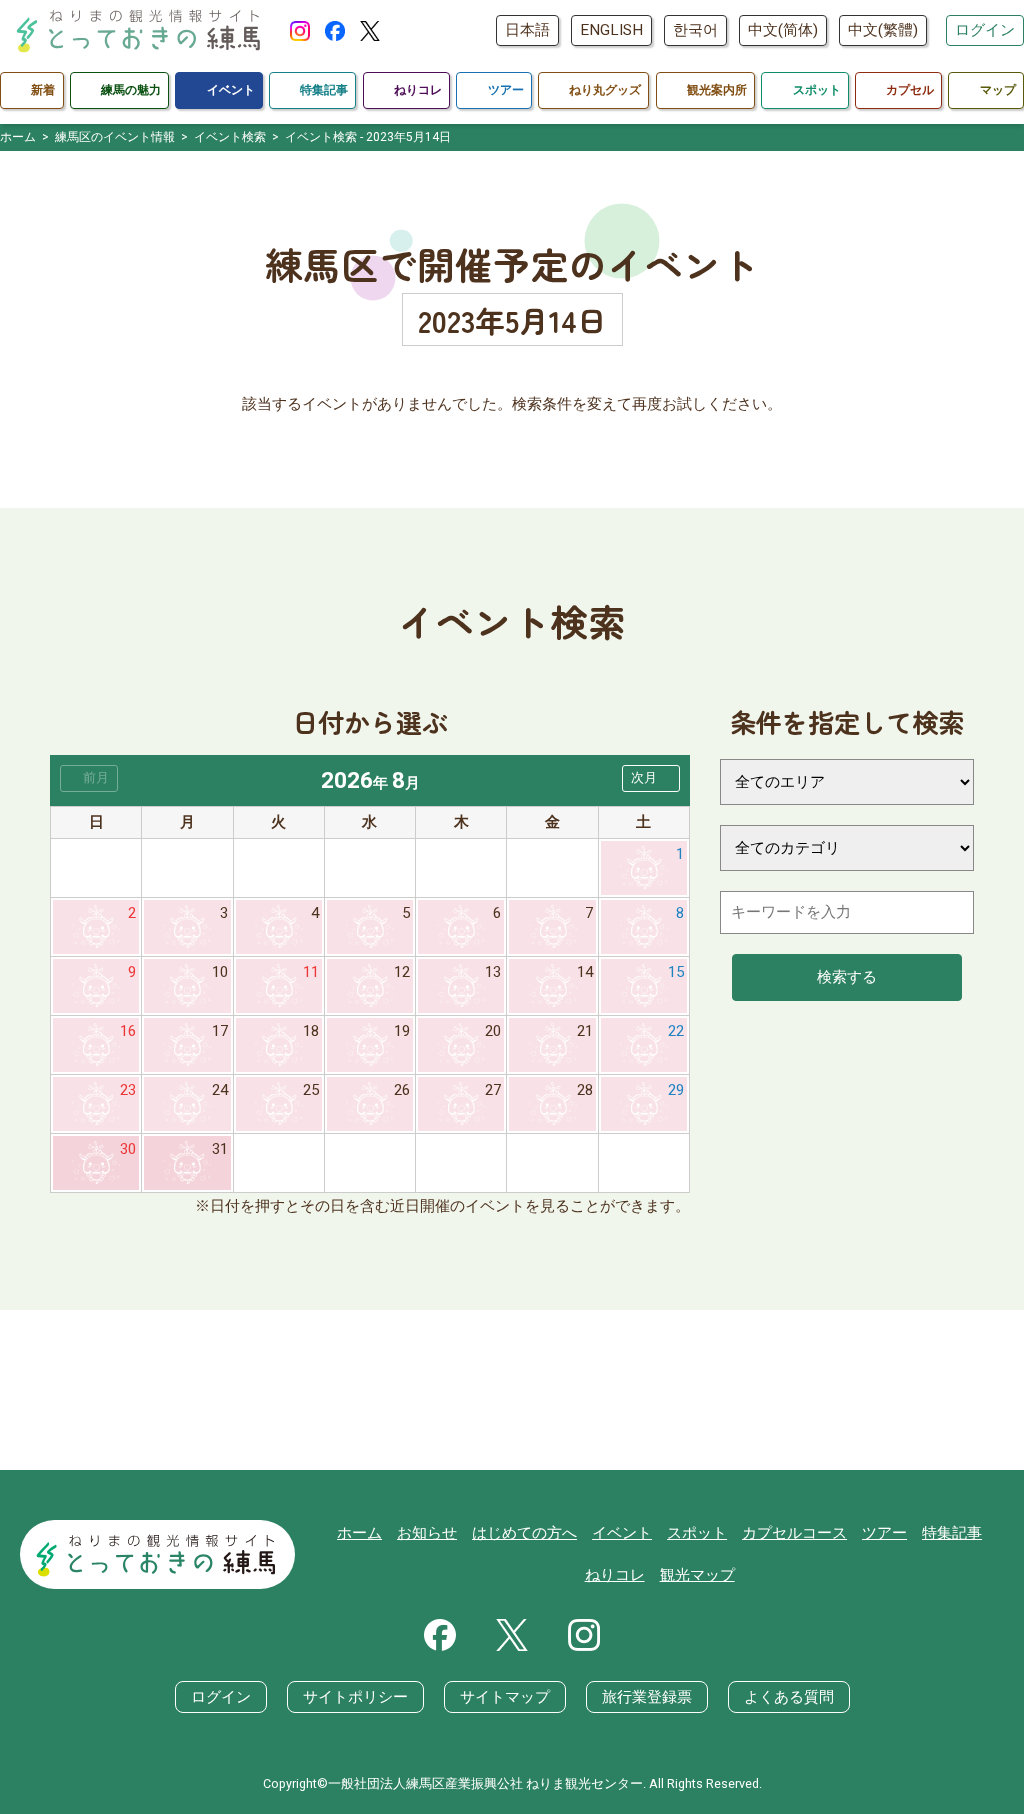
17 (220, 1031)
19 (402, 1031)
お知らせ (427, 1533)
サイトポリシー (355, 1697)
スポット (697, 1533)
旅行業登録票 (647, 1697)
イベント (622, 1533)
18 (311, 1031)
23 (128, 1090)
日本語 (527, 30)
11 (311, 972)
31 (220, 1149)
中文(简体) (783, 30)
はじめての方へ (524, 1533)
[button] (651, 778)
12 (402, 972)
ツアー (884, 1533)
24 (220, 1090)
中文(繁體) (883, 30)
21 (585, 1031)
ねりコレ (615, 1575)
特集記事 (952, 1533)
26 (402, 1090)
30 (128, 1149)
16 (128, 1031)
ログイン (985, 30)
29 (676, 1090)
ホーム (359, 1533)
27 (493, 1090)
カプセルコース (794, 1533)
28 (585, 1090)
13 (493, 972)
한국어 (695, 30)
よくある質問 (789, 1697)
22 (676, 1031)
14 (585, 972)
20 (493, 1031)
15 (676, 972)
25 (311, 1090)
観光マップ (697, 1575)
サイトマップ (505, 1697)
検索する (847, 977)
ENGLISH (611, 30)
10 (220, 972)
